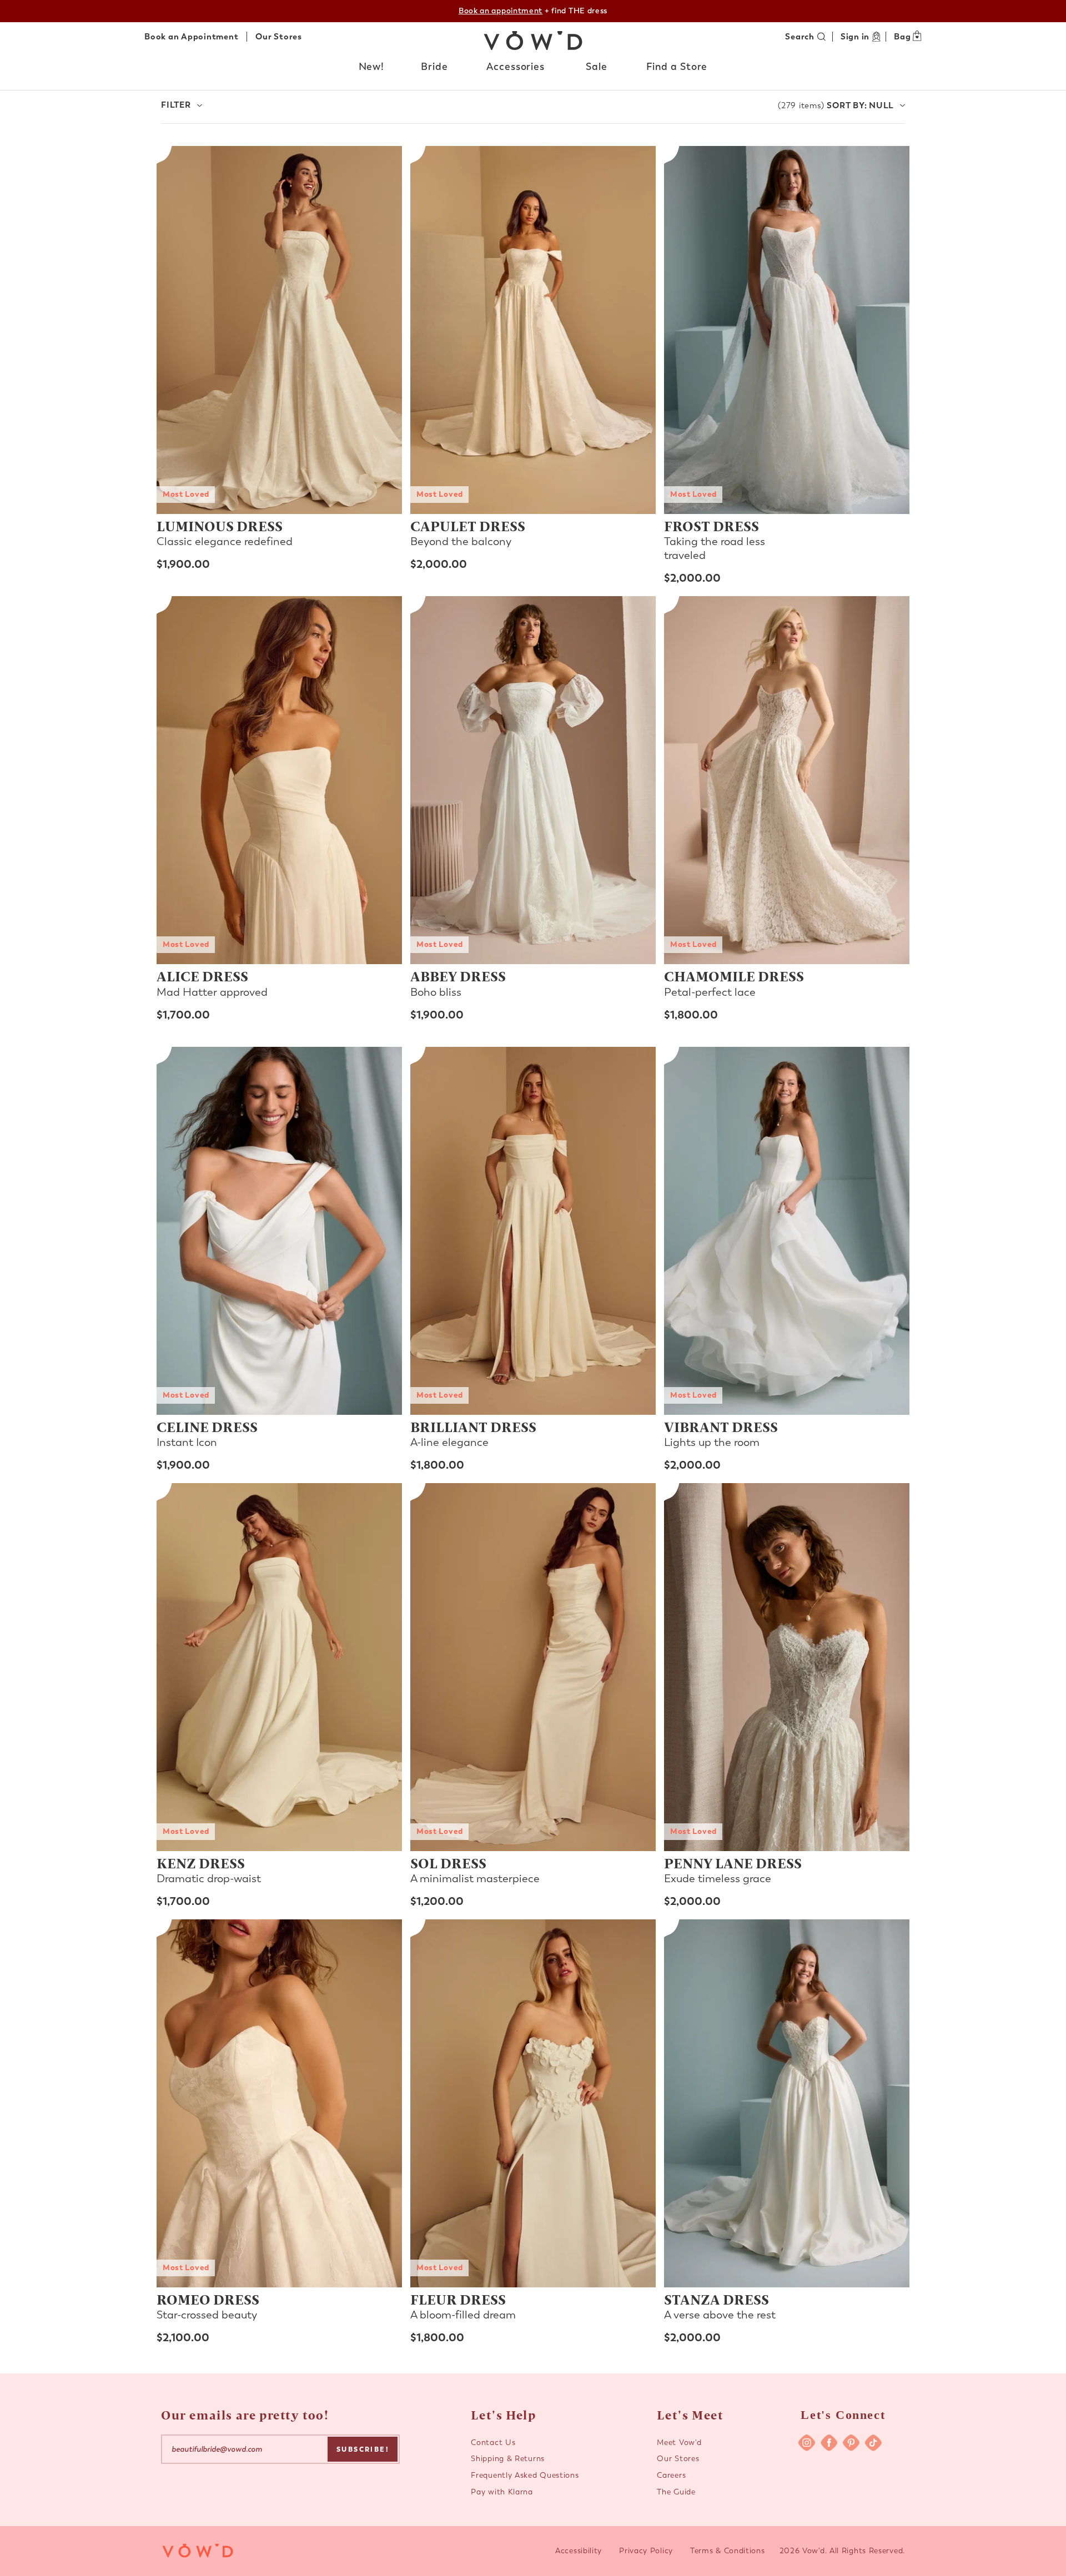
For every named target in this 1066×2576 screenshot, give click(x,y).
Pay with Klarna (502, 2492)
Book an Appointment (191, 37)
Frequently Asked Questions (525, 2475)
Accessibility (579, 2551)
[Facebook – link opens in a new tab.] (829, 2443)
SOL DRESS (448, 1863)
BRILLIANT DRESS (473, 1426)
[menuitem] (372, 69)
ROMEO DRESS (208, 2299)
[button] (372, 67)
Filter (176, 105)
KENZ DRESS (201, 1863)
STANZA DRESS (716, 2299)
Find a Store (677, 67)
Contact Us (493, 2443)
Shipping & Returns (508, 2459)
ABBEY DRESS (458, 976)
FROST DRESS (711, 526)
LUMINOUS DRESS (220, 526)
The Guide (676, 2492)
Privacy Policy (646, 2551)
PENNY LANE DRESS (733, 1863)
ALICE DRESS (202, 976)
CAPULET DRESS (468, 526)
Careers (671, 2475)
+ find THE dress (533, 11)
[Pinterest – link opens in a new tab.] (851, 2443)
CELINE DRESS (207, 1426)
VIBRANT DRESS (721, 1426)
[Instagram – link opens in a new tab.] (807, 2443)
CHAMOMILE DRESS (734, 976)
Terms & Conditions (728, 2551)
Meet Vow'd (679, 2443)
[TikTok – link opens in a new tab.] (873, 2443)
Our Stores (279, 37)
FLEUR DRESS (458, 2299)
